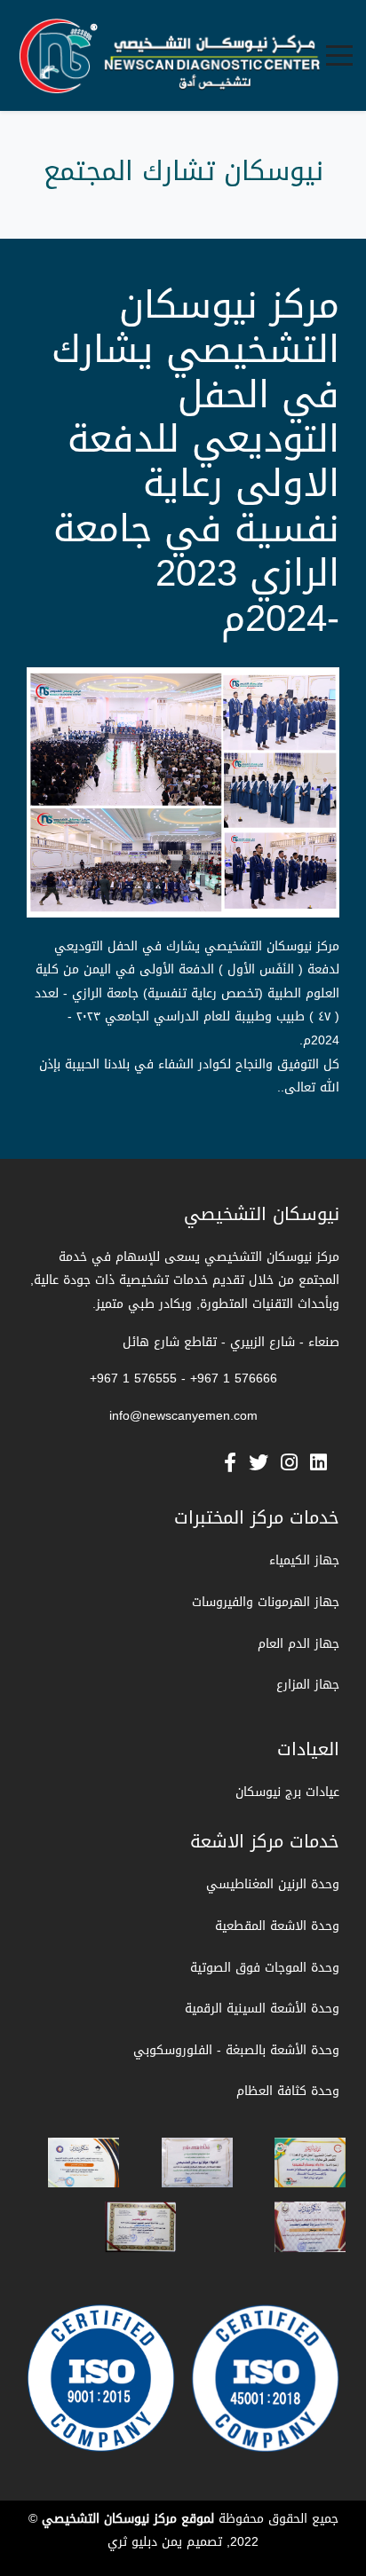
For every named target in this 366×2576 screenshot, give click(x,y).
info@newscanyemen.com (183, 1416)
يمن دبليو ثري (145, 2542)
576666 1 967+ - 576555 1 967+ (183, 1379)
